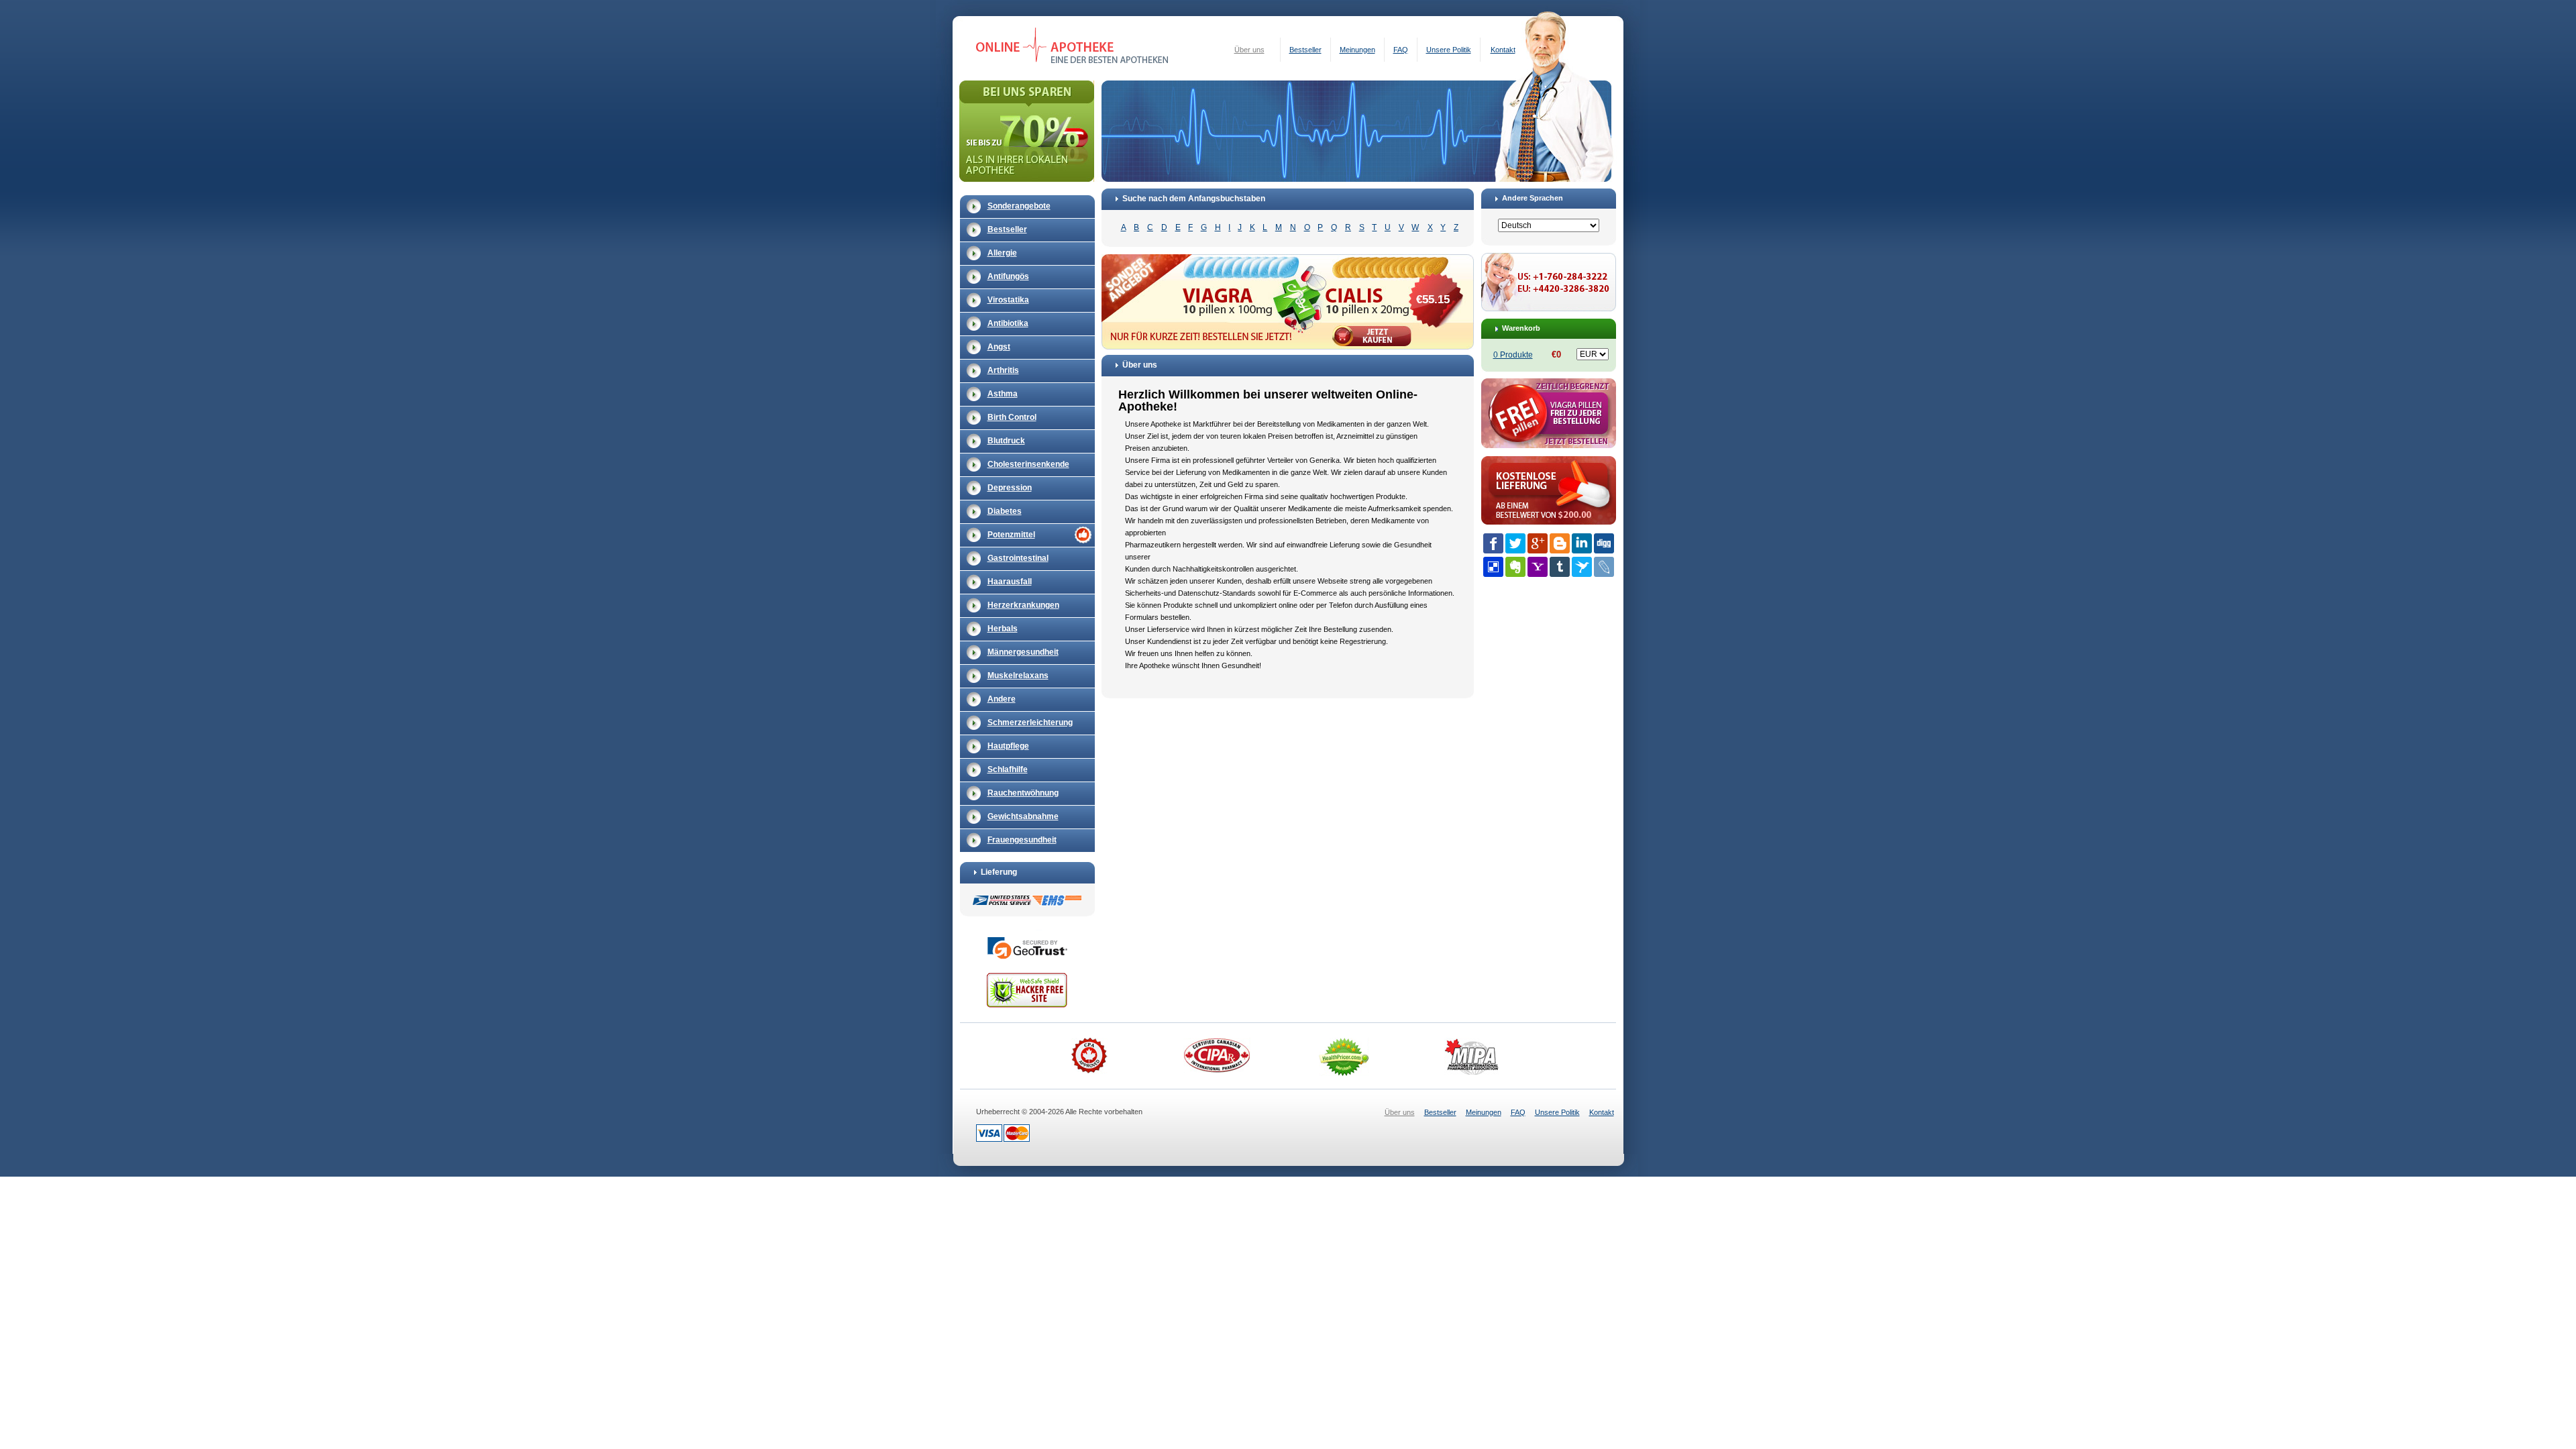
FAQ (1401, 50)
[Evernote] (1515, 567)
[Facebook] (1493, 543)
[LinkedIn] (1582, 543)
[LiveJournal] (1604, 567)
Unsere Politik (1449, 50)
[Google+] (1538, 543)
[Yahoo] (1538, 567)
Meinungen (1357, 50)
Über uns (1249, 50)
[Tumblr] (1560, 567)
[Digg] (1604, 543)
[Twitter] (1515, 543)
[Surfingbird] (1582, 567)
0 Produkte (1513, 355)
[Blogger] (1560, 543)
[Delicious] (1493, 567)
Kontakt (1503, 50)
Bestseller (1305, 50)
